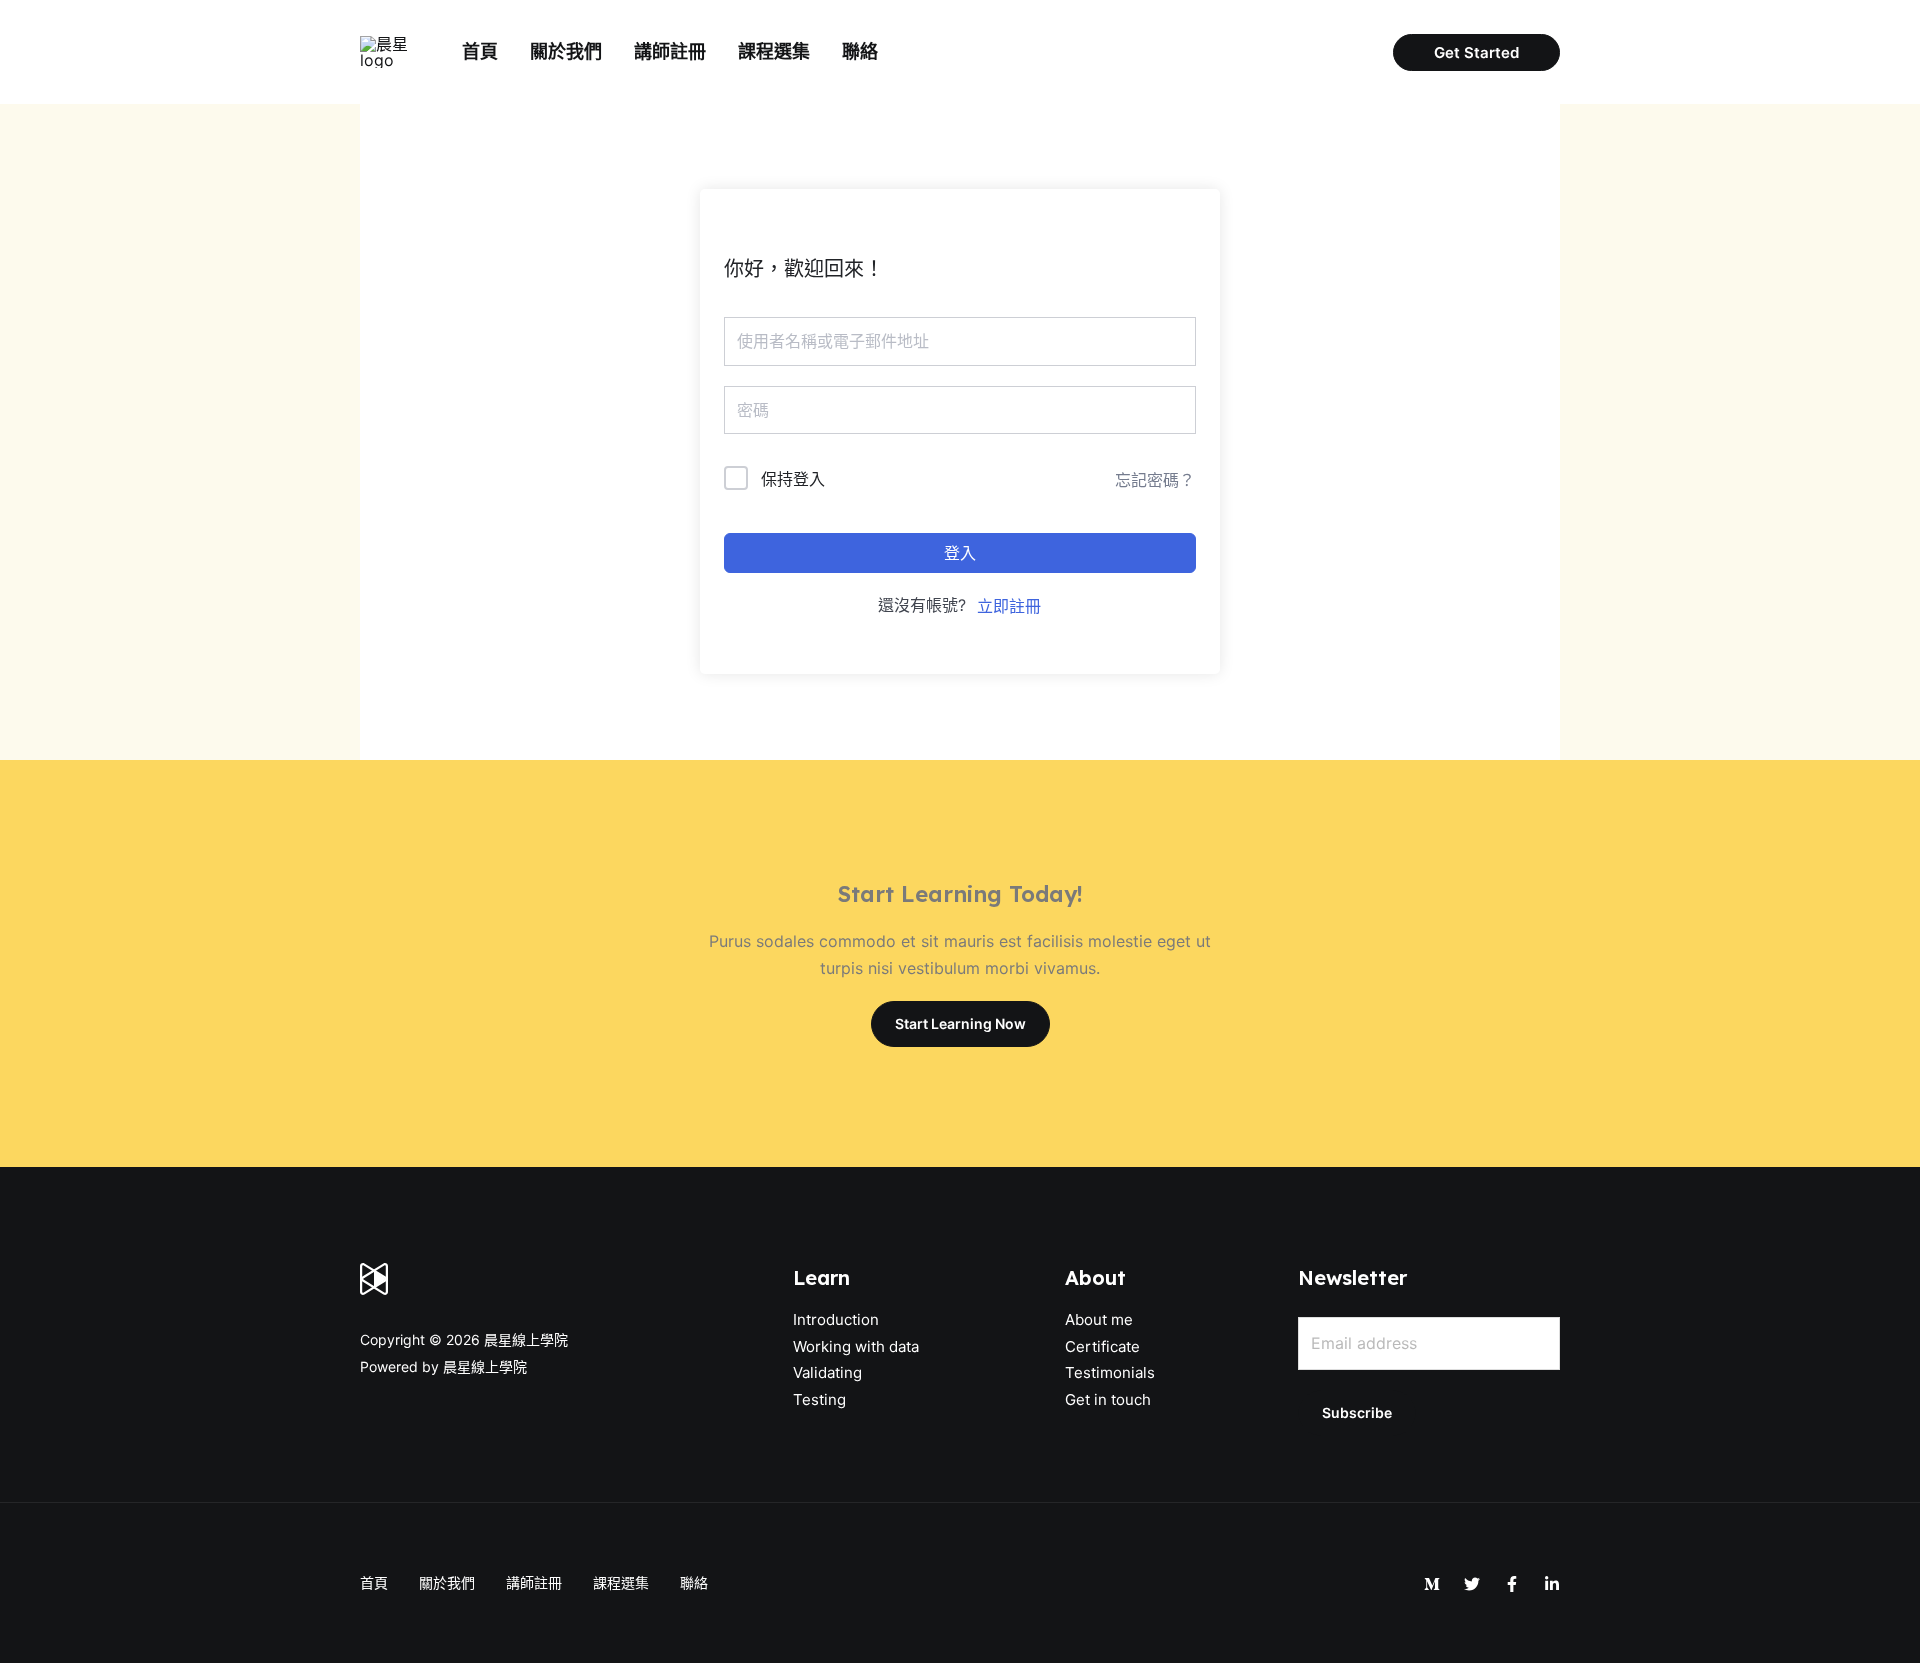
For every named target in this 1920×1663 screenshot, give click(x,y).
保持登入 (793, 479)
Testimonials (1110, 1372)
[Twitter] (1472, 1584)
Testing (819, 1399)
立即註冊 (1009, 606)
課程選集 (774, 51)
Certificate (1102, 1346)
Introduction (836, 1319)
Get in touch (1108, 1399)
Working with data (856, 1346)
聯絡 (860, 51)
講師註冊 (670, 51)
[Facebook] (1512, 1584)
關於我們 (566, 51)
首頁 (480, 51)
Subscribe (1357, 1412)
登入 (960, 553)
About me (1099, 1319)
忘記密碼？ (1155, 480)
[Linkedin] (1552, 1584)
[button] (1476, 52)
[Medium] (1432, 1584)
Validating (827, 1372)
